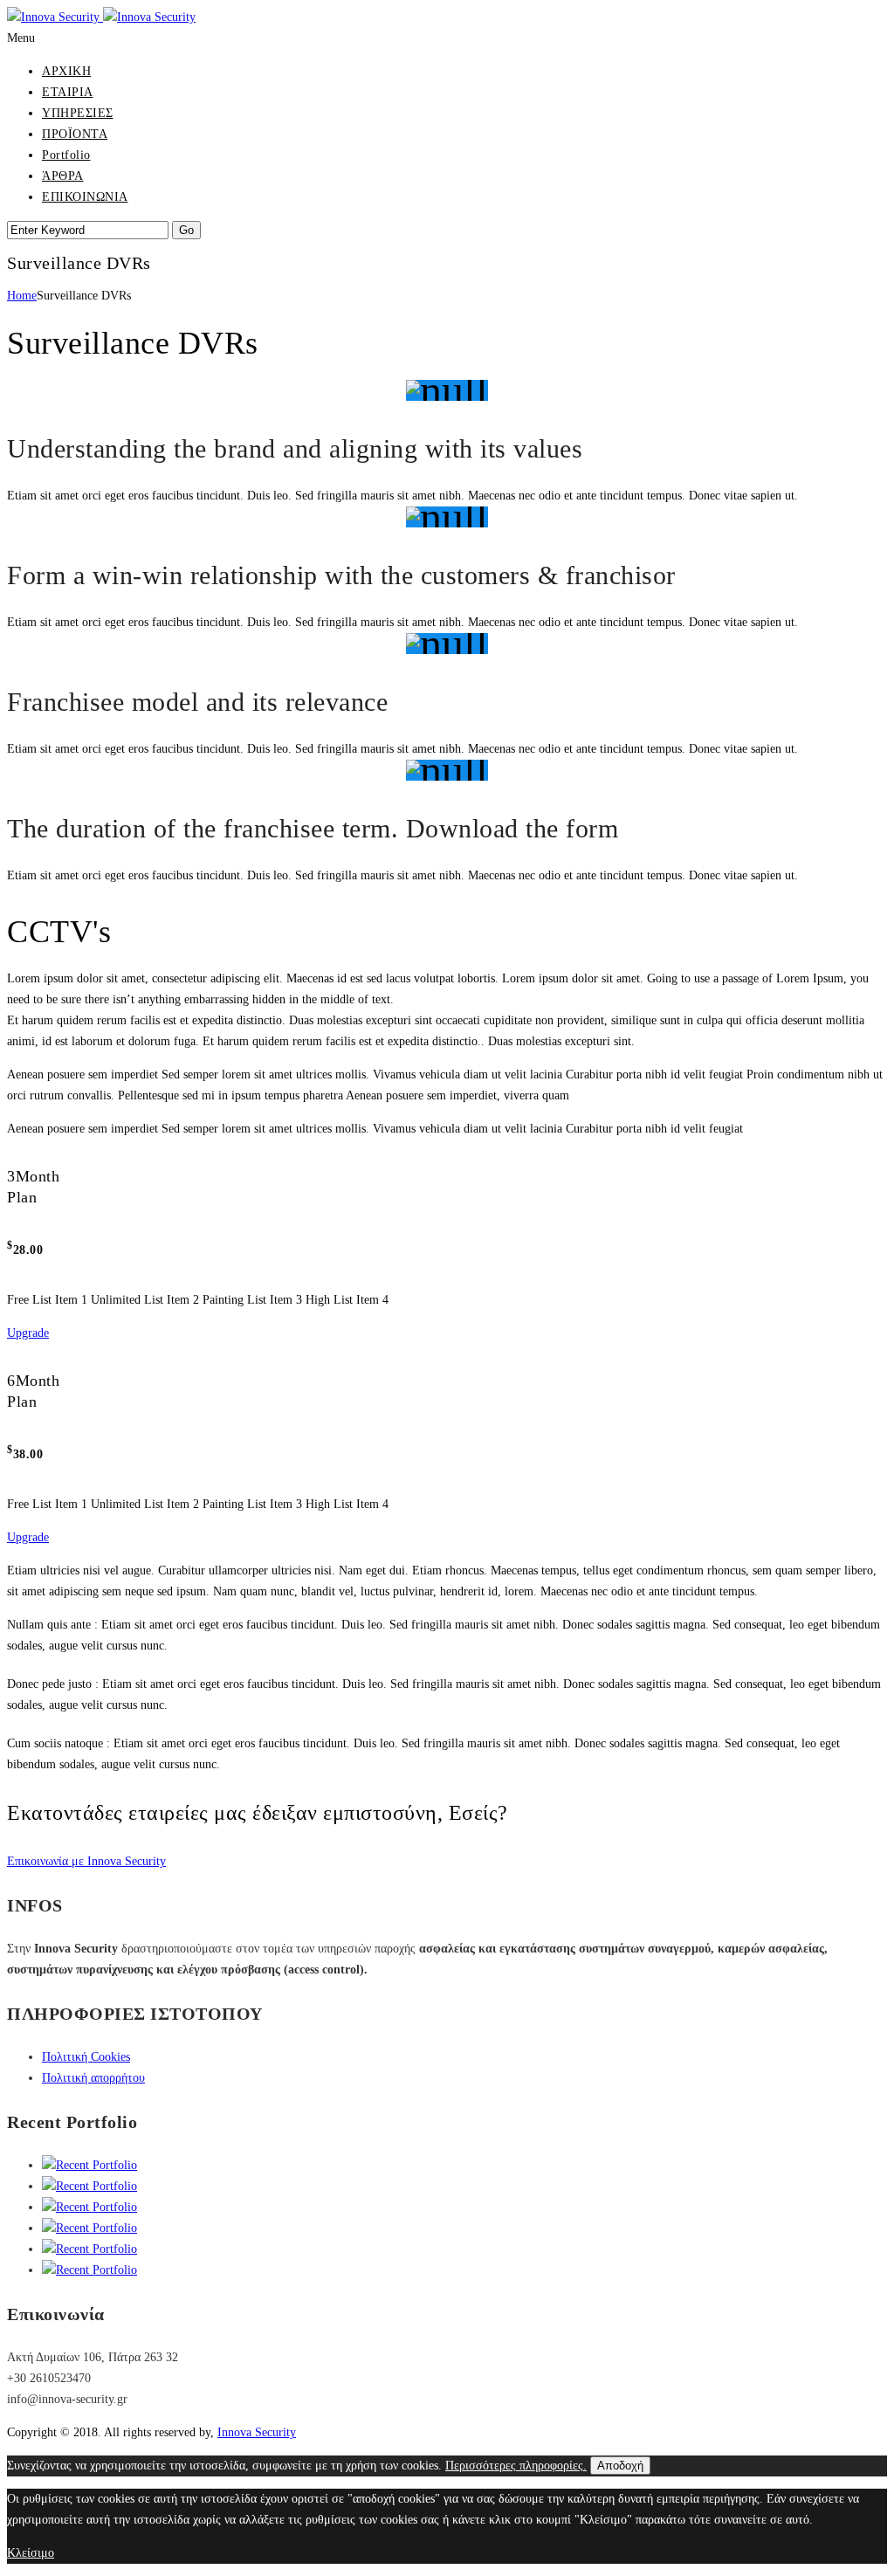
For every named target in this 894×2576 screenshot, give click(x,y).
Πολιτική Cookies (86, 2057)
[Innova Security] (101, 17)
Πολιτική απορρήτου (93, 2078)
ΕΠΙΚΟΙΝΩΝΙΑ (85, 197)
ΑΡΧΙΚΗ (66, 71)
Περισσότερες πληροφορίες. (516, 2466)
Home (22, 296)
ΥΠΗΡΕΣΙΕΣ (78, 113)
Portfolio (66, 155)
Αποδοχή (620, 2466)
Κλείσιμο (31, 2553)
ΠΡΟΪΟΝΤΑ (75, 134)
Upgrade (28, 1333)
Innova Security (257, 2432)
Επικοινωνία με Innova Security (86, 1861)
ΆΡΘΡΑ (63, 176)
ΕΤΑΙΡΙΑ (68, 92)
